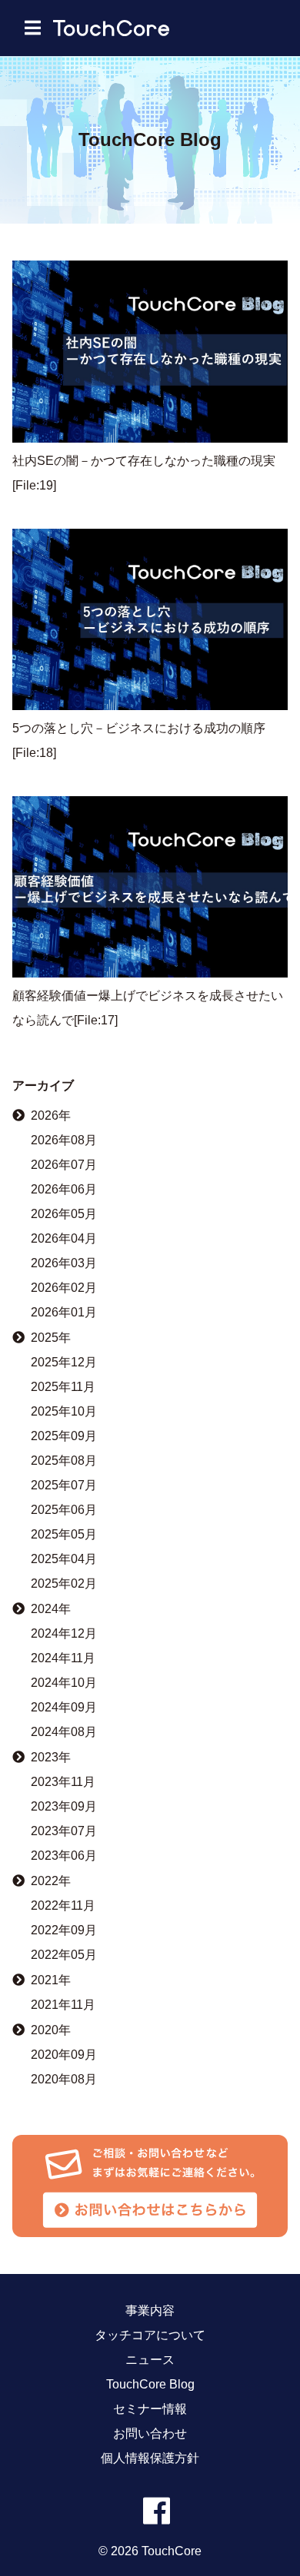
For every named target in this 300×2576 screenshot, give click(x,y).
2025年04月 (64, 1559)
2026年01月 (64, 1313)
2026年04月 (64, 1239)
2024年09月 (64, 1708)
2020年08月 (64, 2080)
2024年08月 (64, 1732)
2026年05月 (64, 1214)
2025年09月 (64, 1436)
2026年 (51, 1115)
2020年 (51, 2030)
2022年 (51, 1881)
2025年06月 (64, 1510)
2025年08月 (64, 1461)
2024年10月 (64, 1683)
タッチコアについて (150, 2335)
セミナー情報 (150, 2409)
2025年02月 (64, 1584)
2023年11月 (63, 1782)
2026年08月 (64, 1140)
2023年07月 (64, 1831)
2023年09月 (64, 1807)
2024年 (51, 1609)
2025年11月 (63, 1387)
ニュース (150, 2360)
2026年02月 (64, 1288)
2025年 (51, 1338)
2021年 (51, 1980)
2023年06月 (64, 1856)
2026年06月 (64, 1190)
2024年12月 (64, 1634)
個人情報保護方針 (150, 2458)
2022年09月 (64, 1930)
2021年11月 (63, 2005)
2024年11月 (63, 1658)
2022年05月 (64, 1955)
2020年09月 (64, 2055)
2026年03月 (64, 1263)
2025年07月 (64, 1486)
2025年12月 (64, 1363)
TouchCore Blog (150, 2385)
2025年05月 (64, 1535)
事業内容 (150, 2311)
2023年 (51, 1757)
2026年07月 (64, 1165)
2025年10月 (64, 1412)
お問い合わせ (150, 2434)
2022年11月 (63, 1906)
